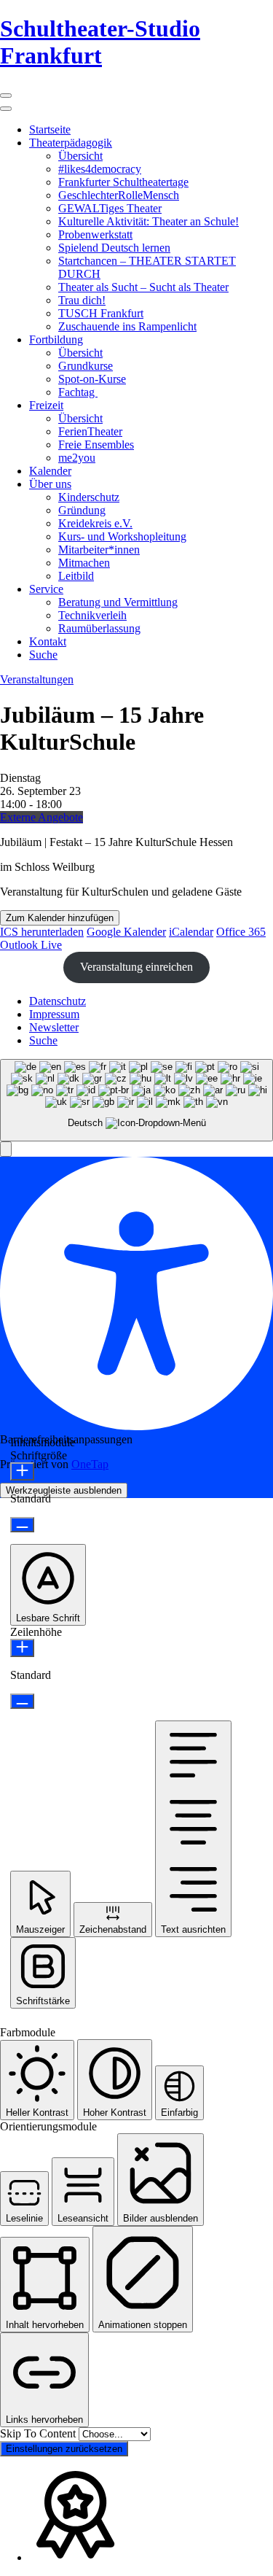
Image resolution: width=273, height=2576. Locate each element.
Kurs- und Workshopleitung (122, 536)
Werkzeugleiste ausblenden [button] (64, 1490)
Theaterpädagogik (71, 143)
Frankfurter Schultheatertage (123, 182)
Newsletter (54, 1027)
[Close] (6, 109)
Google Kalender (126, 932)
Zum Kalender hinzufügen (60, 918)
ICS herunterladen (42, 932)
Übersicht (80, 156)
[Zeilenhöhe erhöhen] (22, 1648)
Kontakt (48, 641)
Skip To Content (39, 2433)
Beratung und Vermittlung (118, 602)
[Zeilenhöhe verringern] (22, 1701)
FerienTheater (90, 431)
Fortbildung (56, 340)
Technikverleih (92, 615)
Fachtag (78, 392)
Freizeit (46, 405)
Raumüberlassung (99, 628)
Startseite (50, 129)
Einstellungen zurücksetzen (64, 2449)
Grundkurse (86, 366)
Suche (43, 655)
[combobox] (136, 1100)
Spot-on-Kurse (92, 379)
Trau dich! (82, 300)
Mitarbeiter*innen (99, 550)
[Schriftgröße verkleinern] (22, 1525)
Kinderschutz (89, 497)
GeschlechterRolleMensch (119, 195)
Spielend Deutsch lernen (114, 248)
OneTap (90, 1464)
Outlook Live (31, 945)
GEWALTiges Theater (110, 208)
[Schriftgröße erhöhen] (22, 1471)
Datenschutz (58, 1001)
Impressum (54, 1014)
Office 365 (241, 932)
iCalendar (191, 932)
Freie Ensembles (96, 445)
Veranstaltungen (37, 679)
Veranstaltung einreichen (136, 967)
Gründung (82, 510)
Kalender (50, 471)
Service (46, 589)
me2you (77, 458)
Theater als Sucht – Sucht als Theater (143, 287)
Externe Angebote (41, 817)
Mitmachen (84, 563)
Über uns (50, 484)
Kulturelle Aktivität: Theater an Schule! (149, 221)
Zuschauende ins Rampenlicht (127, 326)
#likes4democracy (100, 169)
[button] (6, 1149)
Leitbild (76, 576)
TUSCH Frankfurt (101, 313)
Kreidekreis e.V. (95, 523)
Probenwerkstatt (95, 234)
